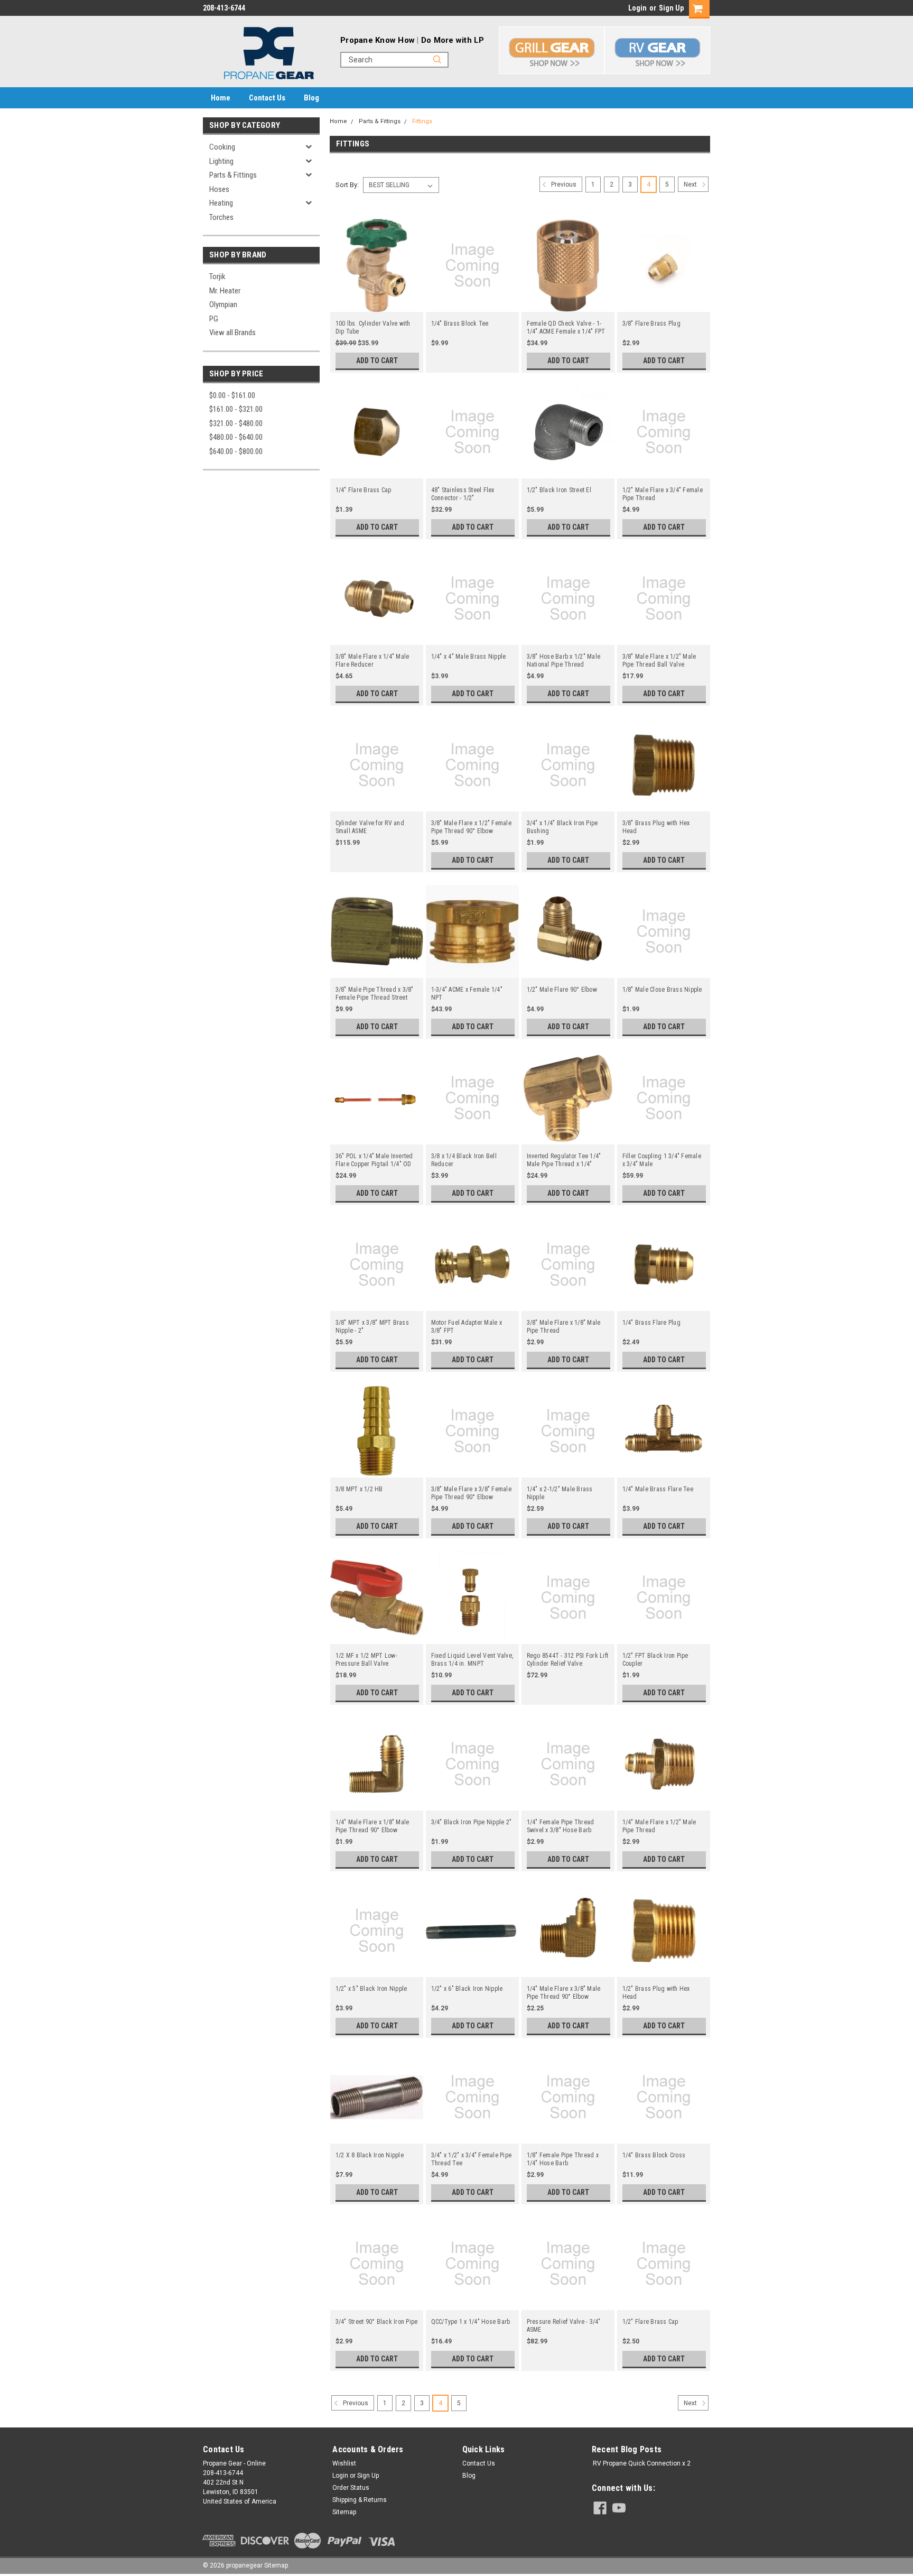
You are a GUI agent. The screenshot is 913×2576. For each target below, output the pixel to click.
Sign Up (671, 8)
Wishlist (344, 2463)
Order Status (351, 2488)
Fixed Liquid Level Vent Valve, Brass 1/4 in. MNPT (472, 1660)
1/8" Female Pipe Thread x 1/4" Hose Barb (563, 2159)
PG (214, 319)
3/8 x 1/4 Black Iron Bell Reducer (464, 1160)
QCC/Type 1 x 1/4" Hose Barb (471, 2322)
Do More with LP (453, 40)
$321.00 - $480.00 (236, 423)
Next (691, 184)
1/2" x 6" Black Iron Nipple (467, 1989)
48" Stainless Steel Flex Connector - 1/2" (463, 494)
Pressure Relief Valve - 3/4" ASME (564, 2326)
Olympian (223, 304)
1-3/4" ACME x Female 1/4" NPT (467, 994)
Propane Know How (378, 40)
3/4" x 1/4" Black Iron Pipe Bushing (562, 827)
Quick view (377, 304)
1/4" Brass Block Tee (460, 324)
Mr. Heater (225, 291)
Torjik (217, 276)
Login (637, 8)
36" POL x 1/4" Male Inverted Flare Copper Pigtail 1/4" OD (374, 1160)
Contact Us (267, 98)
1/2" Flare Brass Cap (650, 2322)
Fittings (422, 121)
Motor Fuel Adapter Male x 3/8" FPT (467, 1327)
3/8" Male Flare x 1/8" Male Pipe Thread (564, 1327)
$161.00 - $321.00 (236, 409)
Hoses (219, 189)
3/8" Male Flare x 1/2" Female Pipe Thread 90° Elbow (471, 827)
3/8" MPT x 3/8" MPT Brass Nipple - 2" (372, 1327)
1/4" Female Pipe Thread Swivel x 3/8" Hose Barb (561, 1826)
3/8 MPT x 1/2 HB (359, 1489)
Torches (221, 217)
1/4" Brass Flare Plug (651, 1323)
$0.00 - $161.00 (232, 395)
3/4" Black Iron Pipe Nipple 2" (472, 1822)
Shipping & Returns (360, 2500)
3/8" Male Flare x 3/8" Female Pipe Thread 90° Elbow (471, 1493)
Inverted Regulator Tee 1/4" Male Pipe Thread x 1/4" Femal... (564, 1160)
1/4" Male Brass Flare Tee (658, 1489)
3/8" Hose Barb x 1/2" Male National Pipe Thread (564, 661)
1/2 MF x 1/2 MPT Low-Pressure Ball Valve (366, 1660)
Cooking (222, 147)
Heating (221, 203)
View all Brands (232, 333)
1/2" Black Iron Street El (559, 490)
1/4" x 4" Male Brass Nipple (469, 657)
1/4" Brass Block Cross (654, 2155)
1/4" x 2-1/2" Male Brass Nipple (560, 1493)
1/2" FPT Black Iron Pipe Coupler (655, 1660)
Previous (563, 184)
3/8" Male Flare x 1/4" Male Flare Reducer (372, 661)
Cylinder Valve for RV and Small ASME (370, 827)
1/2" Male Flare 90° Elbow (562, 990)
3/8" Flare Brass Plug (651, 324)
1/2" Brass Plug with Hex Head (656, 1993)
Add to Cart (377, 361)
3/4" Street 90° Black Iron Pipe (377, 2322)
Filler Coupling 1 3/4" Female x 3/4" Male (662, 1160)
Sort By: (347, 185)
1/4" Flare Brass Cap (364, 490)
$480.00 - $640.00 (236, 437)
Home (221, 98)
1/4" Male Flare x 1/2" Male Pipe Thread (659, 1826)
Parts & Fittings (233, 175)
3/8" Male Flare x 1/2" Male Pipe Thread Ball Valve (659, 661)
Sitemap (344, 2512)
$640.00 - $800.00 (236, 451)
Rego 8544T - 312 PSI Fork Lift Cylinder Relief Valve (568, 1660)
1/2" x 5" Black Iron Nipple (371, 1989)
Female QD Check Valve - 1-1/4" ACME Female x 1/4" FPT (566, 327)
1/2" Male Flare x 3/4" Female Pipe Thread (663, 494)
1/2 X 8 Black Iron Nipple (370, 2155)
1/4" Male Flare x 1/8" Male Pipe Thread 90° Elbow (372, 1826)
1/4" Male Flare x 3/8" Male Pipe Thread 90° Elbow (564, 1993)
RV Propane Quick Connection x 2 (642, 2463)
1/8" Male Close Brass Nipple (662, 990)
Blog (311, 98)
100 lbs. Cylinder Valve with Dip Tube (373, 327)
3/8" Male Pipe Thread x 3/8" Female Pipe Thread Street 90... (375, 994)
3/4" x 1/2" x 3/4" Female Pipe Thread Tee (472, 2159)
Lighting (221, 161)
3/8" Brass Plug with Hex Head (656, 827)
